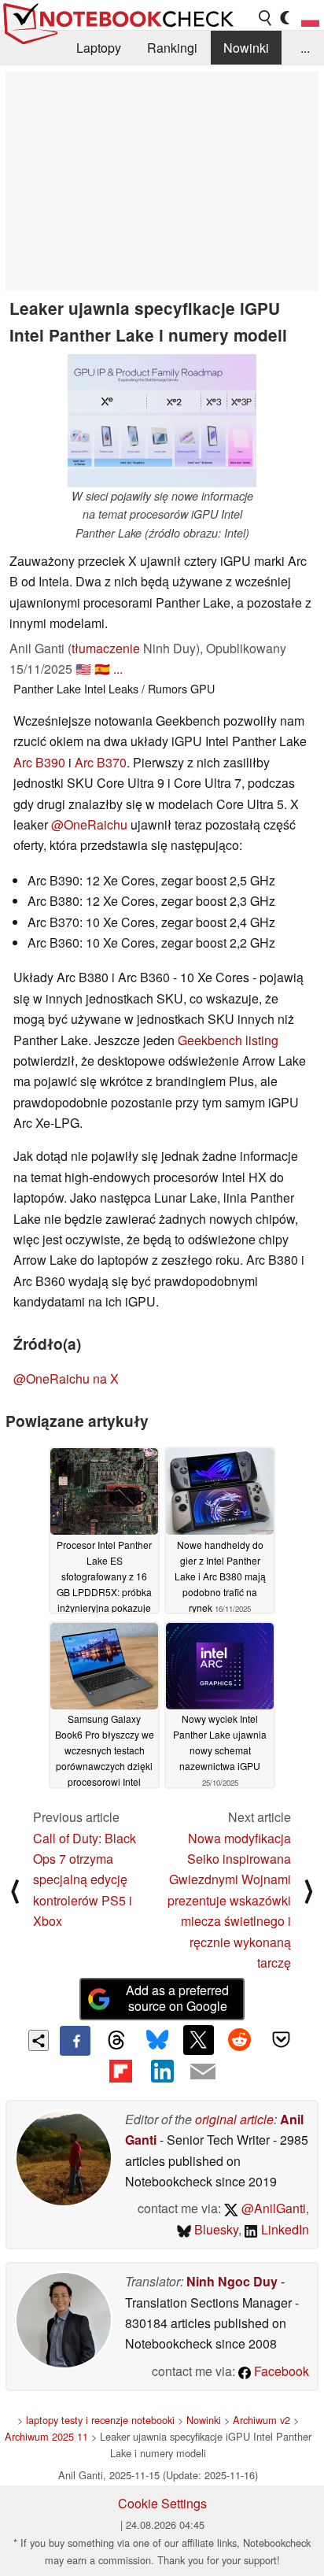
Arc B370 (101, 762)
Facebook (280, 2371)
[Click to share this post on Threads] (116, 2041)
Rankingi (172, 48)
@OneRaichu (89, 824)
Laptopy (99, 48)
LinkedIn (283, 2229)
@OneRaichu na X (66, 1379)
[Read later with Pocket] (281, 2040)
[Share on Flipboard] (120, 2071)
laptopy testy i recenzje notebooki (100, 2420)
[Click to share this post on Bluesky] (157, 2041)
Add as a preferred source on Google (177, 1998)
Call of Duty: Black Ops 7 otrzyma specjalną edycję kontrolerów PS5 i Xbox (85, 1880)
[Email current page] (203, 2072)
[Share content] (39, 2040)
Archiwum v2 (261, 2420)
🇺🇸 (83, 669)
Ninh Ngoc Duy (232, 2281)
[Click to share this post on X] (198, 2040)
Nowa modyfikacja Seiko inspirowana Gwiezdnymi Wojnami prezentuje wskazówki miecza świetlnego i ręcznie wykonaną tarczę (229, 1900)
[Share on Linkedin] (162, 2071)
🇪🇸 (102, 669)
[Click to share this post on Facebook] (75, 2041)
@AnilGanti (272, 2208)
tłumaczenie (106, 648)
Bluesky (215, 2229)
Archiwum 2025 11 (46, 2436)
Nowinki (246, 48)
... (305, 48)
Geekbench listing (228, 1040)
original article (234, 2119)
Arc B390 (39, 762)
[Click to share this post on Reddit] (240, 2040)
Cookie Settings (162, 2503)
